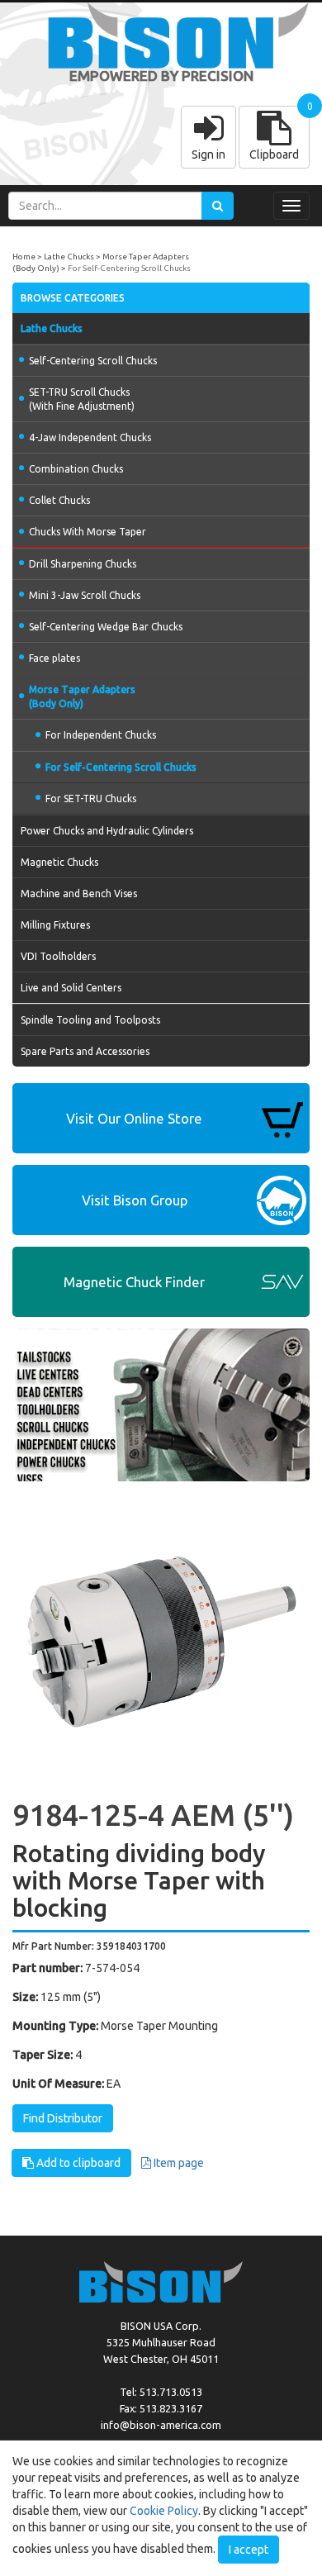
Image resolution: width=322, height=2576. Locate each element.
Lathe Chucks (69, 257)
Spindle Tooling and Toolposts (90, 1020)
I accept (249, 2550)
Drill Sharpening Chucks (83, 564)
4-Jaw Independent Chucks (90, 437)
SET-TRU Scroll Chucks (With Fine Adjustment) (82, 399)
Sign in (208, 154)
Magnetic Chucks (59, 862)
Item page (178, 2163)
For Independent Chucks (101, 735)
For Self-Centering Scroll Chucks (129, 268)
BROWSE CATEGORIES (73, 298)
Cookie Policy (164, 2511)
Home (24, 257)
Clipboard (274, 154)
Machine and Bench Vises (79, 894)
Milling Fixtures (55, 925)
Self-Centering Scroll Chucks (93, 361)
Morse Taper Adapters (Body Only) (82, 696)
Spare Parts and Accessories (85, 1051)
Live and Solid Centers (71, 988)
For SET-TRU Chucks (91, 798)
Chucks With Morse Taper (88, 532)
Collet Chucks (59, 500)
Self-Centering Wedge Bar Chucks (106, 627)
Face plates (54, 658)
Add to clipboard (77, 2163)
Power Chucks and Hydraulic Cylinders (107, 831)
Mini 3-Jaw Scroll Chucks (85, 595)
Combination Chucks (76, 469)
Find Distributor (63, 2118)
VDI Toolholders (58, 956)
